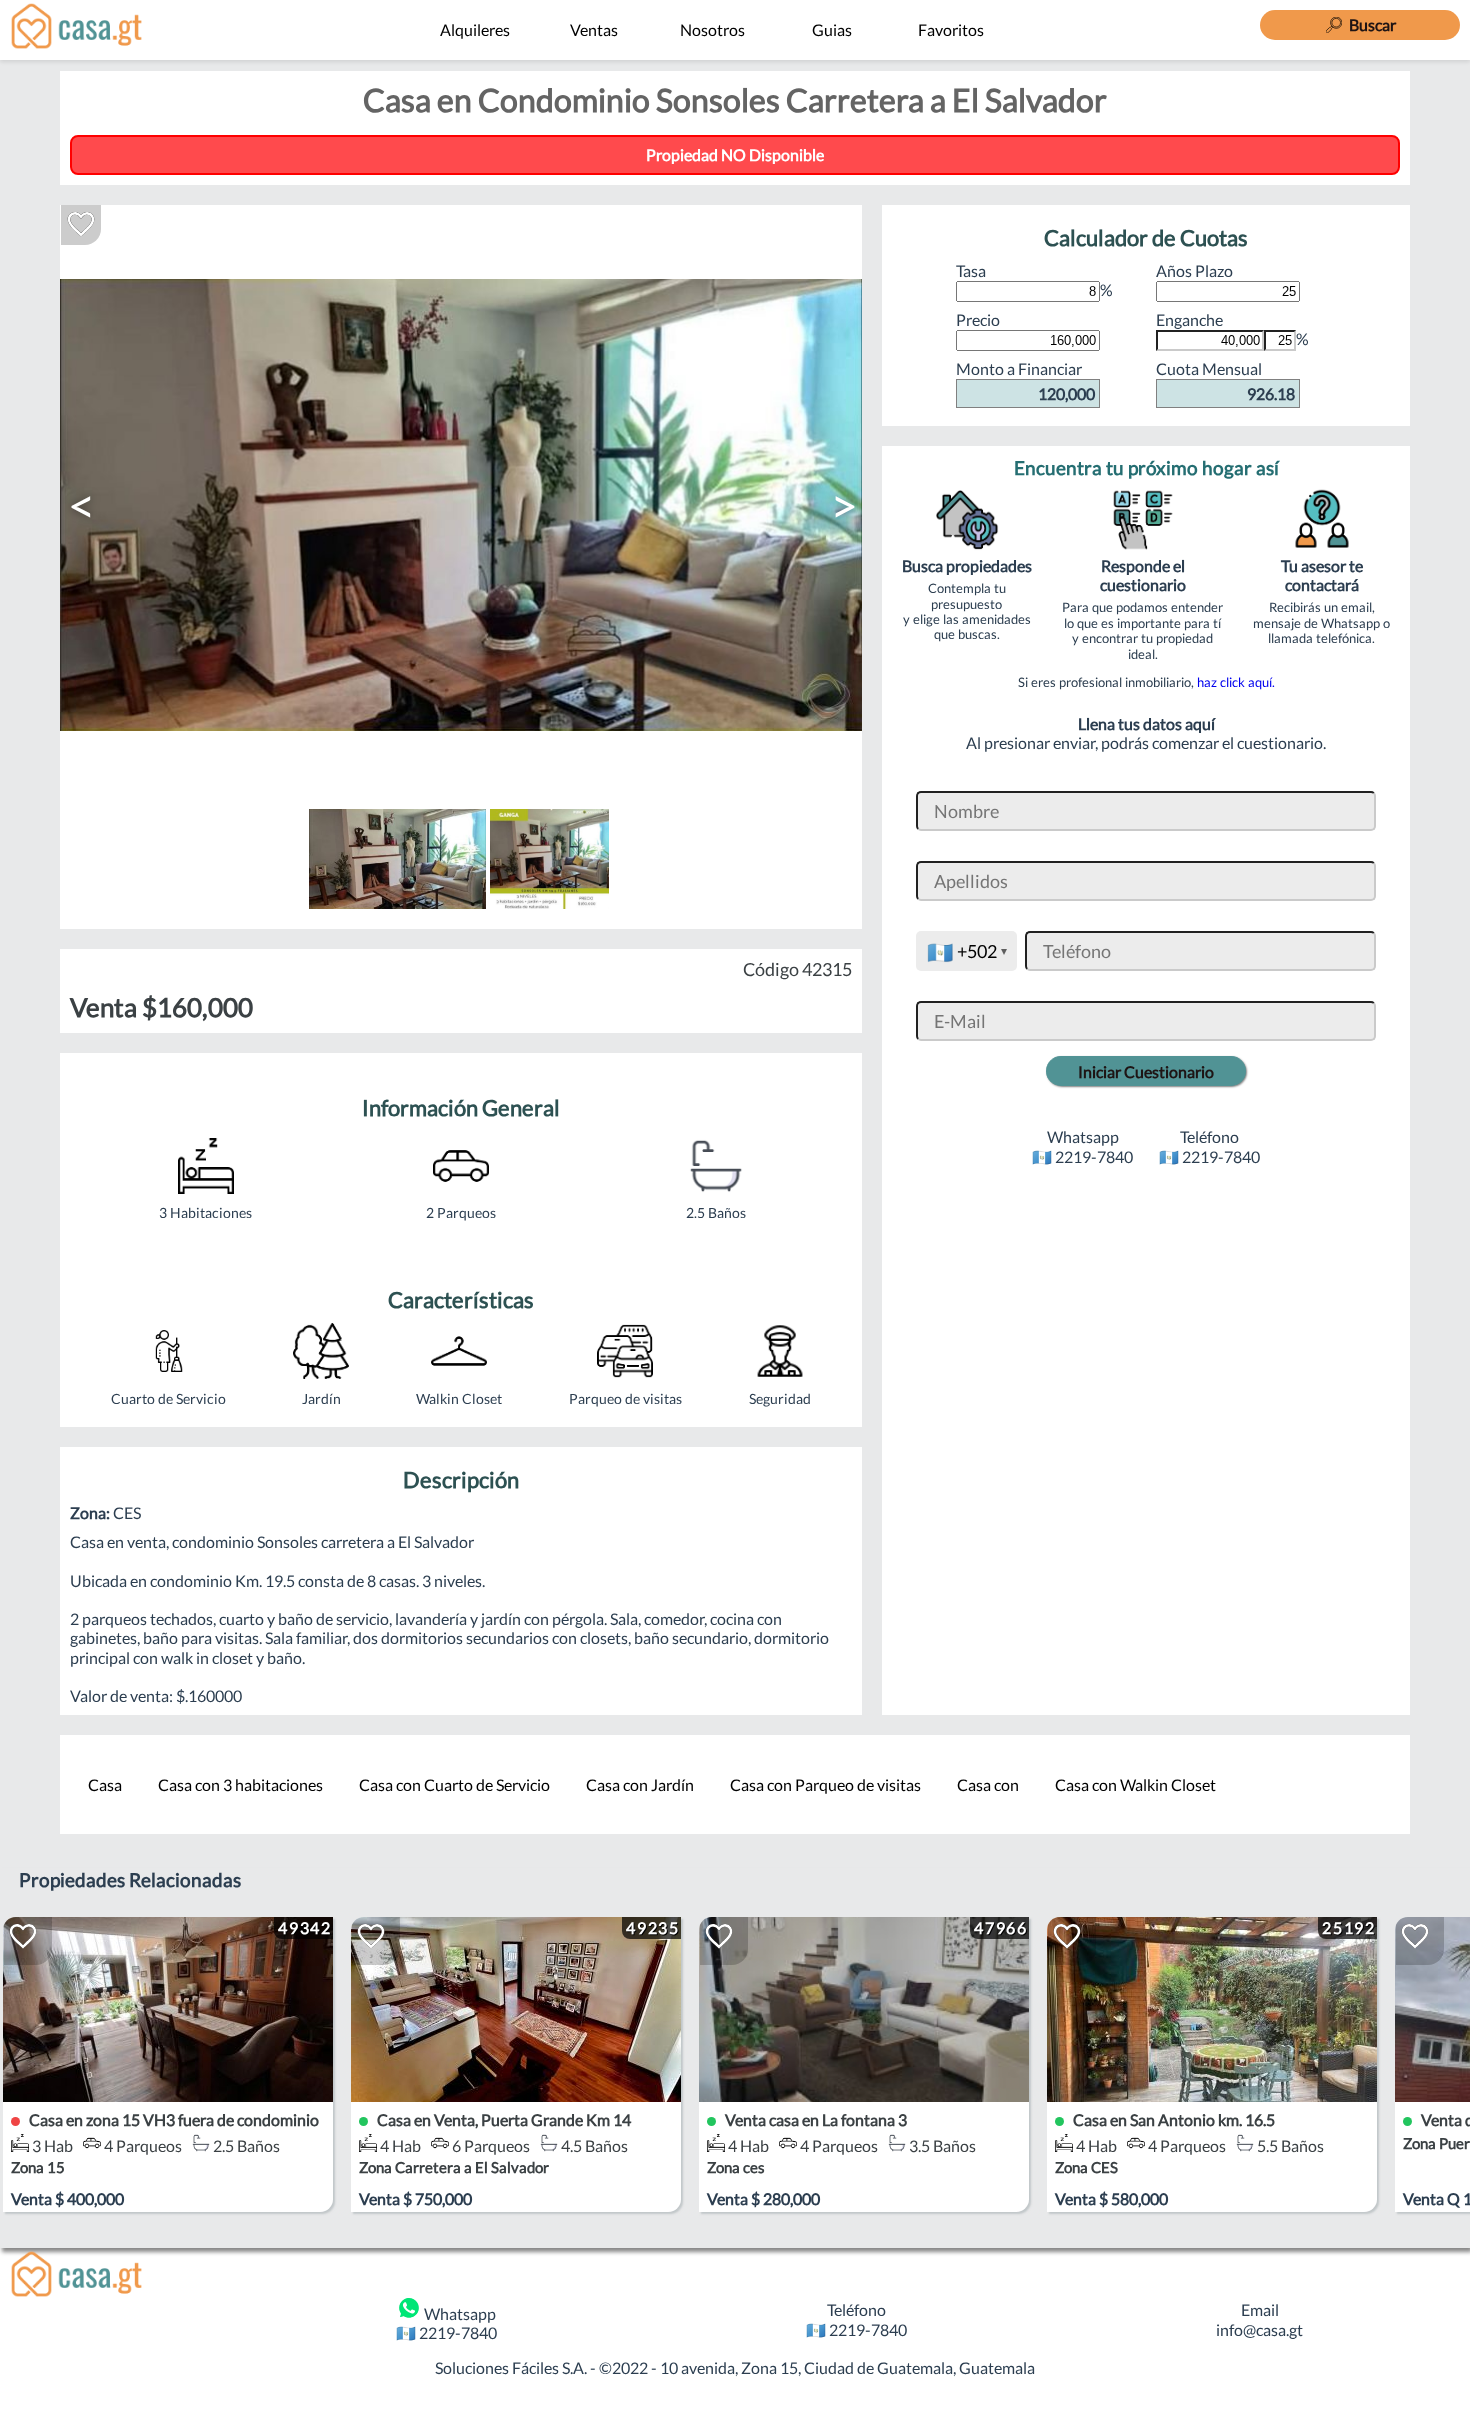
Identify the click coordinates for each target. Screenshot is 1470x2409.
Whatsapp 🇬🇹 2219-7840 (446, 2323)
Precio (978, 319)
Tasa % (1034, 280)
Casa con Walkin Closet (1135, 1784)
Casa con (988, 1784)
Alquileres (475, 29)
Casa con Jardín (640, 1784)
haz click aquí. (1236, 682)
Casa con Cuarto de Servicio (454, 1784)
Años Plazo (1194, 270)
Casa (105, 1784)
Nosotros (712, 29)
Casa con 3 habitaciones (240, 1784)
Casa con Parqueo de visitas (825, 1784)
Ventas (594, 29)
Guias (832, 29)
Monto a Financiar (1025, 380)
